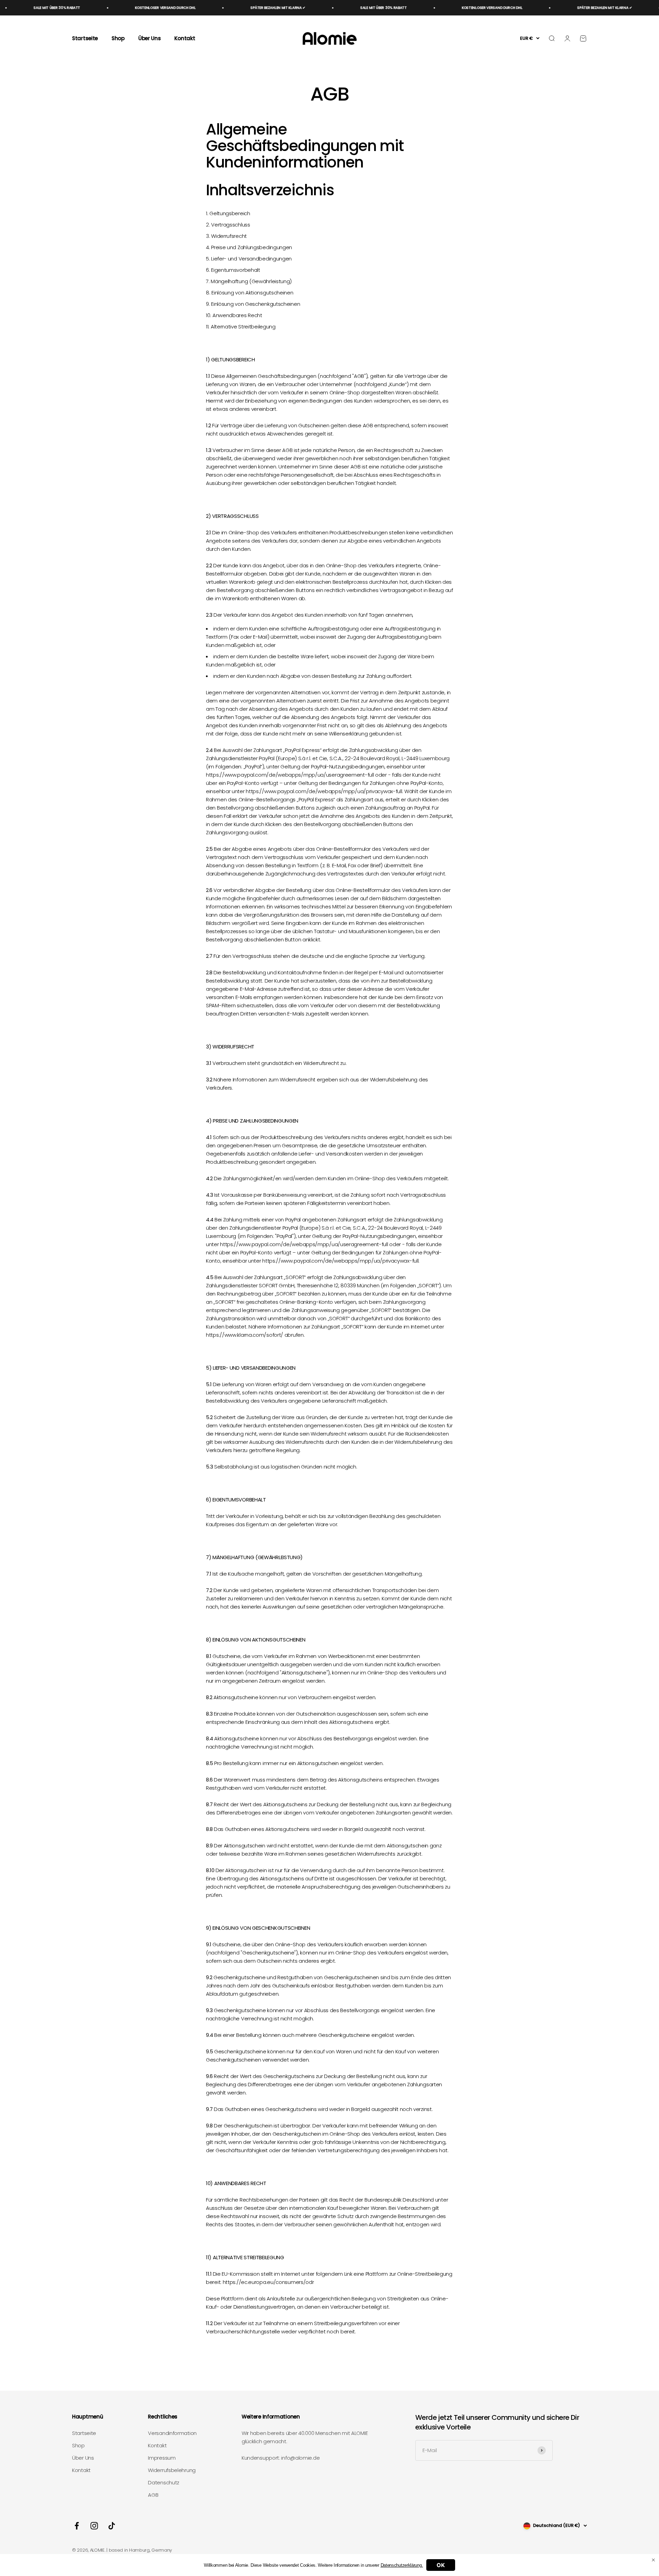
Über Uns (150, 38)
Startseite (85, 38)
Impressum (162, 2458)
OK (441, 2565)
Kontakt (185, 38)
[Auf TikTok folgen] (112, 2526)
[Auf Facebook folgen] (77, 2526)
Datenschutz (164, 2482)
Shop (118, 38)
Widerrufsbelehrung (172, 2470)
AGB (153, 2495)
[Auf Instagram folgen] (94, 2526)
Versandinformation (172, 2433)
